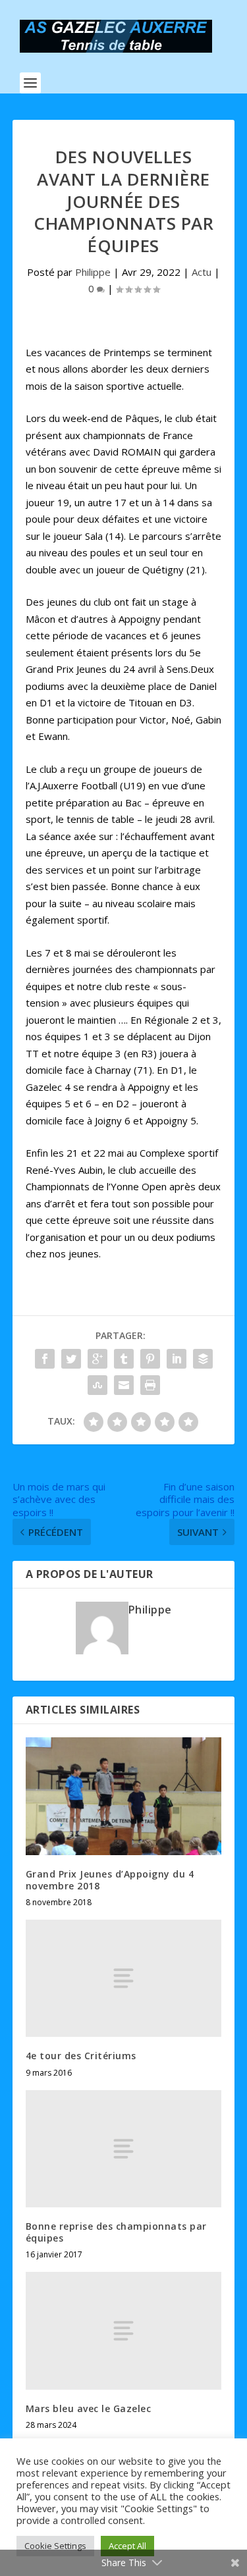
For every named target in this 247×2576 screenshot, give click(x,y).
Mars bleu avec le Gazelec (89, 2408)
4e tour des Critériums (81, 2056)
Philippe (93, 272)
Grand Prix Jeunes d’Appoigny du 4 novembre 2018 (110, 1880)
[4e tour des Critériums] (124, 1978)
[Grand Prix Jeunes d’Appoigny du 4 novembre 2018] (124, 1796)
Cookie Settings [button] (55, 2546)
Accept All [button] (127, 2546)
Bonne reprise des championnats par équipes (116, 2232)
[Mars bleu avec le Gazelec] (124, 2330)
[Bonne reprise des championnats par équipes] (124, 2149)
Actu (202, 272)
